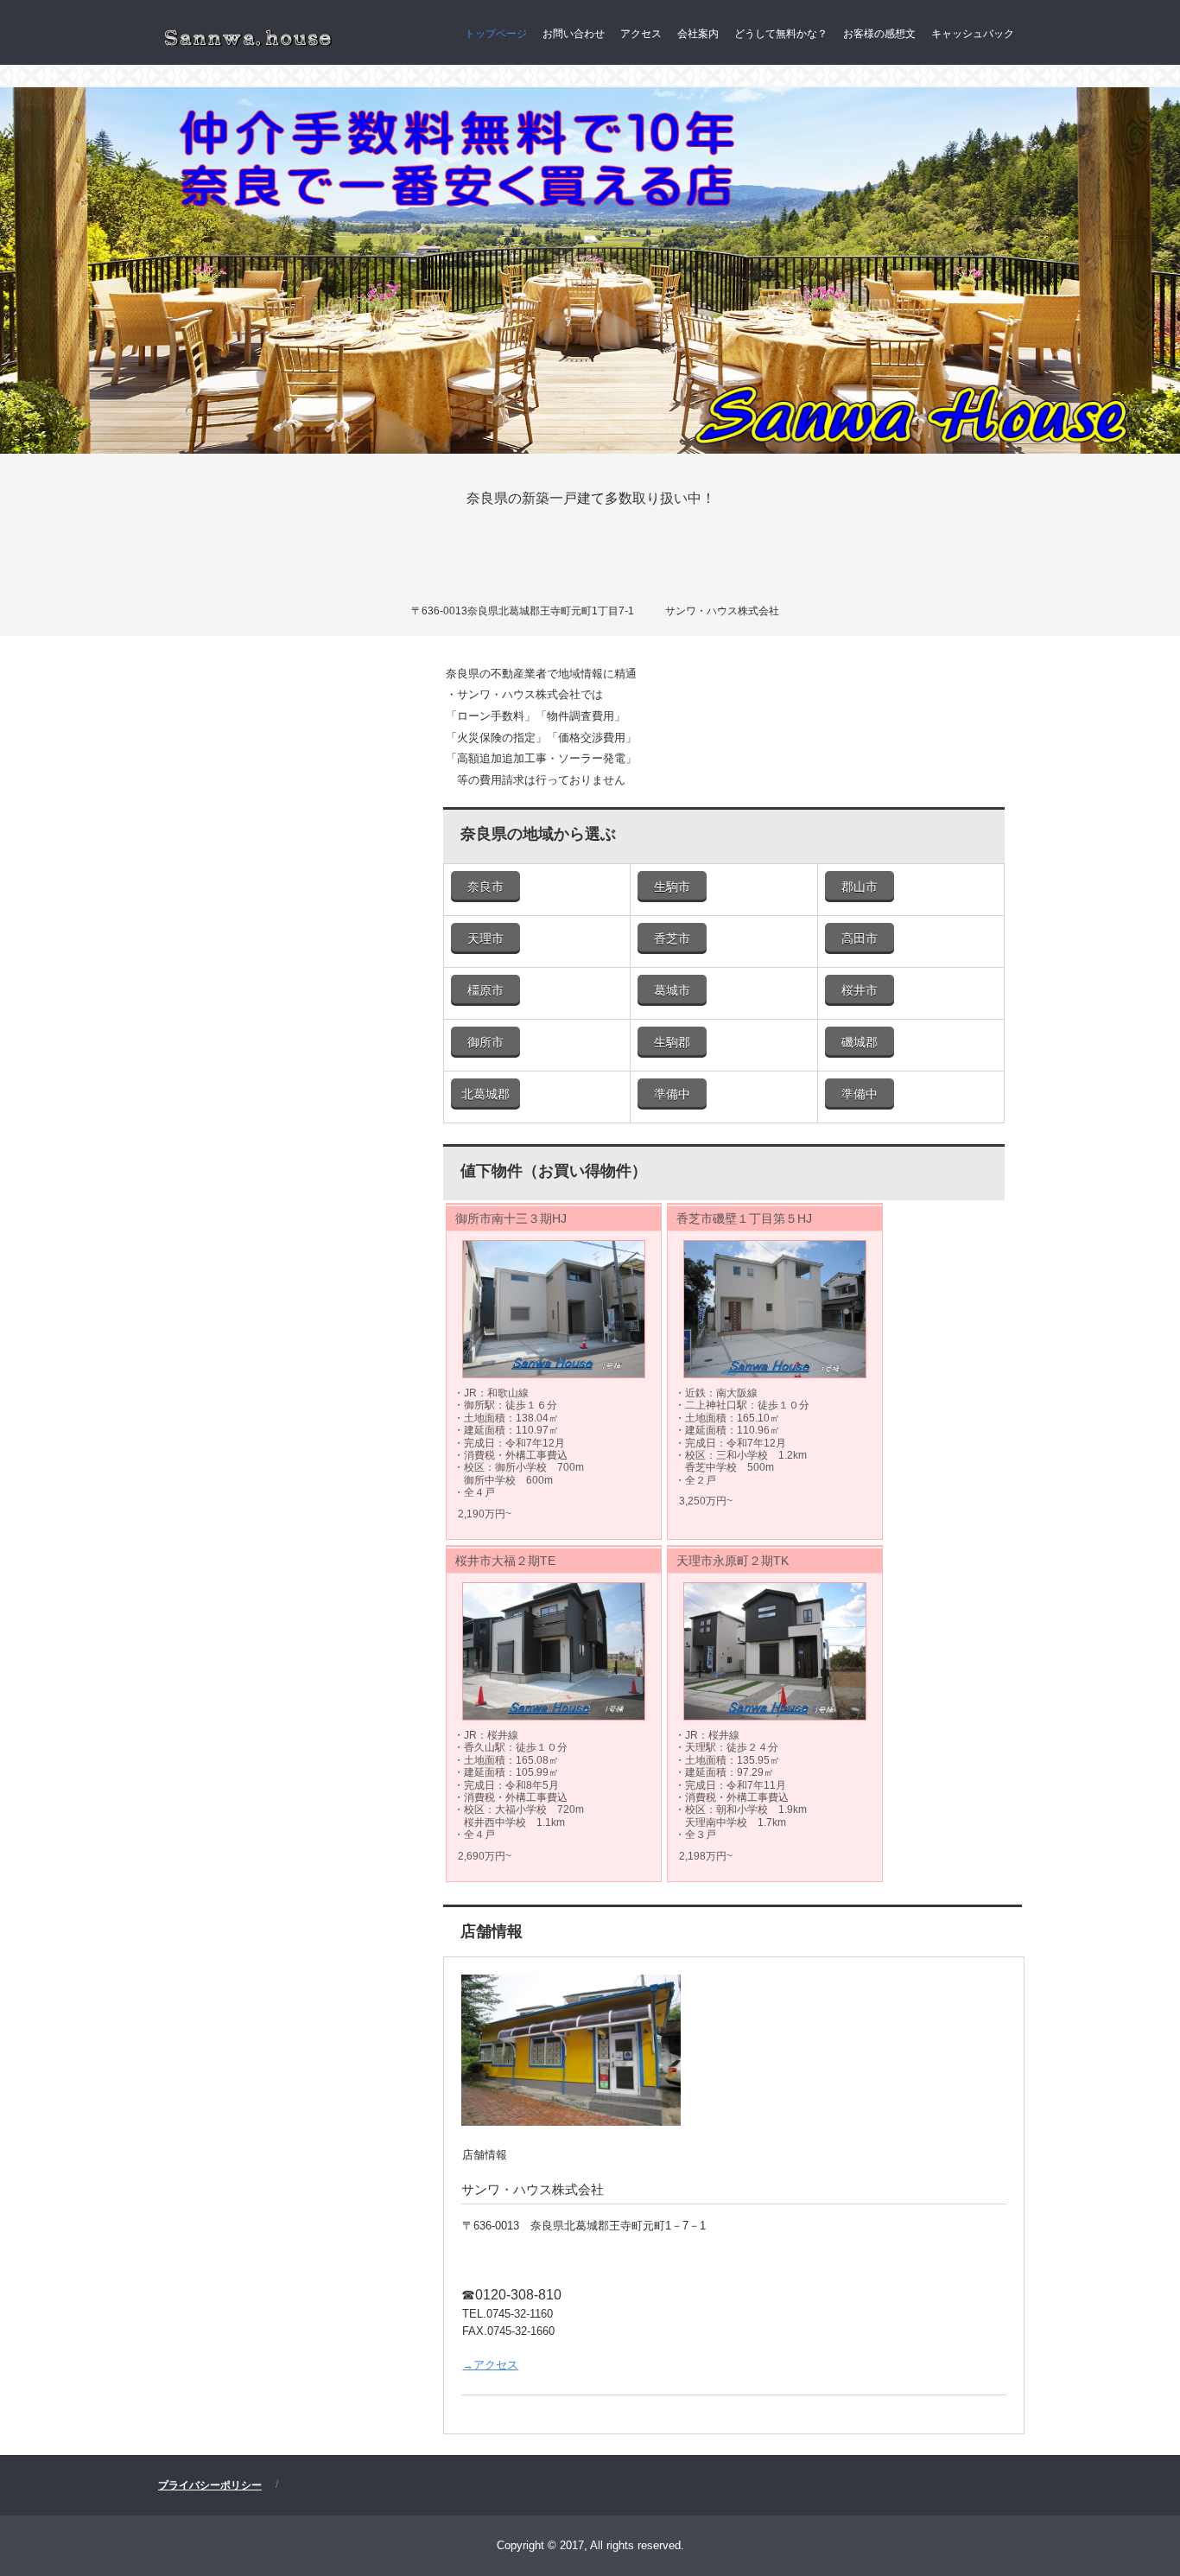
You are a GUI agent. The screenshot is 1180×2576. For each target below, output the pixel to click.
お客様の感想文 (879, 34)
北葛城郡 (485, 1094)
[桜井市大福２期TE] (554, 1651)
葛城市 (672, 990)
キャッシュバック (973, 34)
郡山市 (860, 887)
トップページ (496, 34)
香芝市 (672, 938)
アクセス (641, 34)
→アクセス (490, 2365)
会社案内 (698, 34)
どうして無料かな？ (781, 34)
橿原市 (485, 990)
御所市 (485, 1042)
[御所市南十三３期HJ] (554, 1309)
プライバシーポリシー (210, 2485)
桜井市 (860, 990)
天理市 (485, 938)
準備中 (672, 1094)
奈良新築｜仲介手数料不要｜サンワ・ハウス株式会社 (246, 36)
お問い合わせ (574, 34)
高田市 (860, 938)
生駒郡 (672, 1042)
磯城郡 (860, 1042)
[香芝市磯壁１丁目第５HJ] (775, 1309)
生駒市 (672, 887)
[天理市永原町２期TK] (775, 1651)
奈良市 (485, 887)
